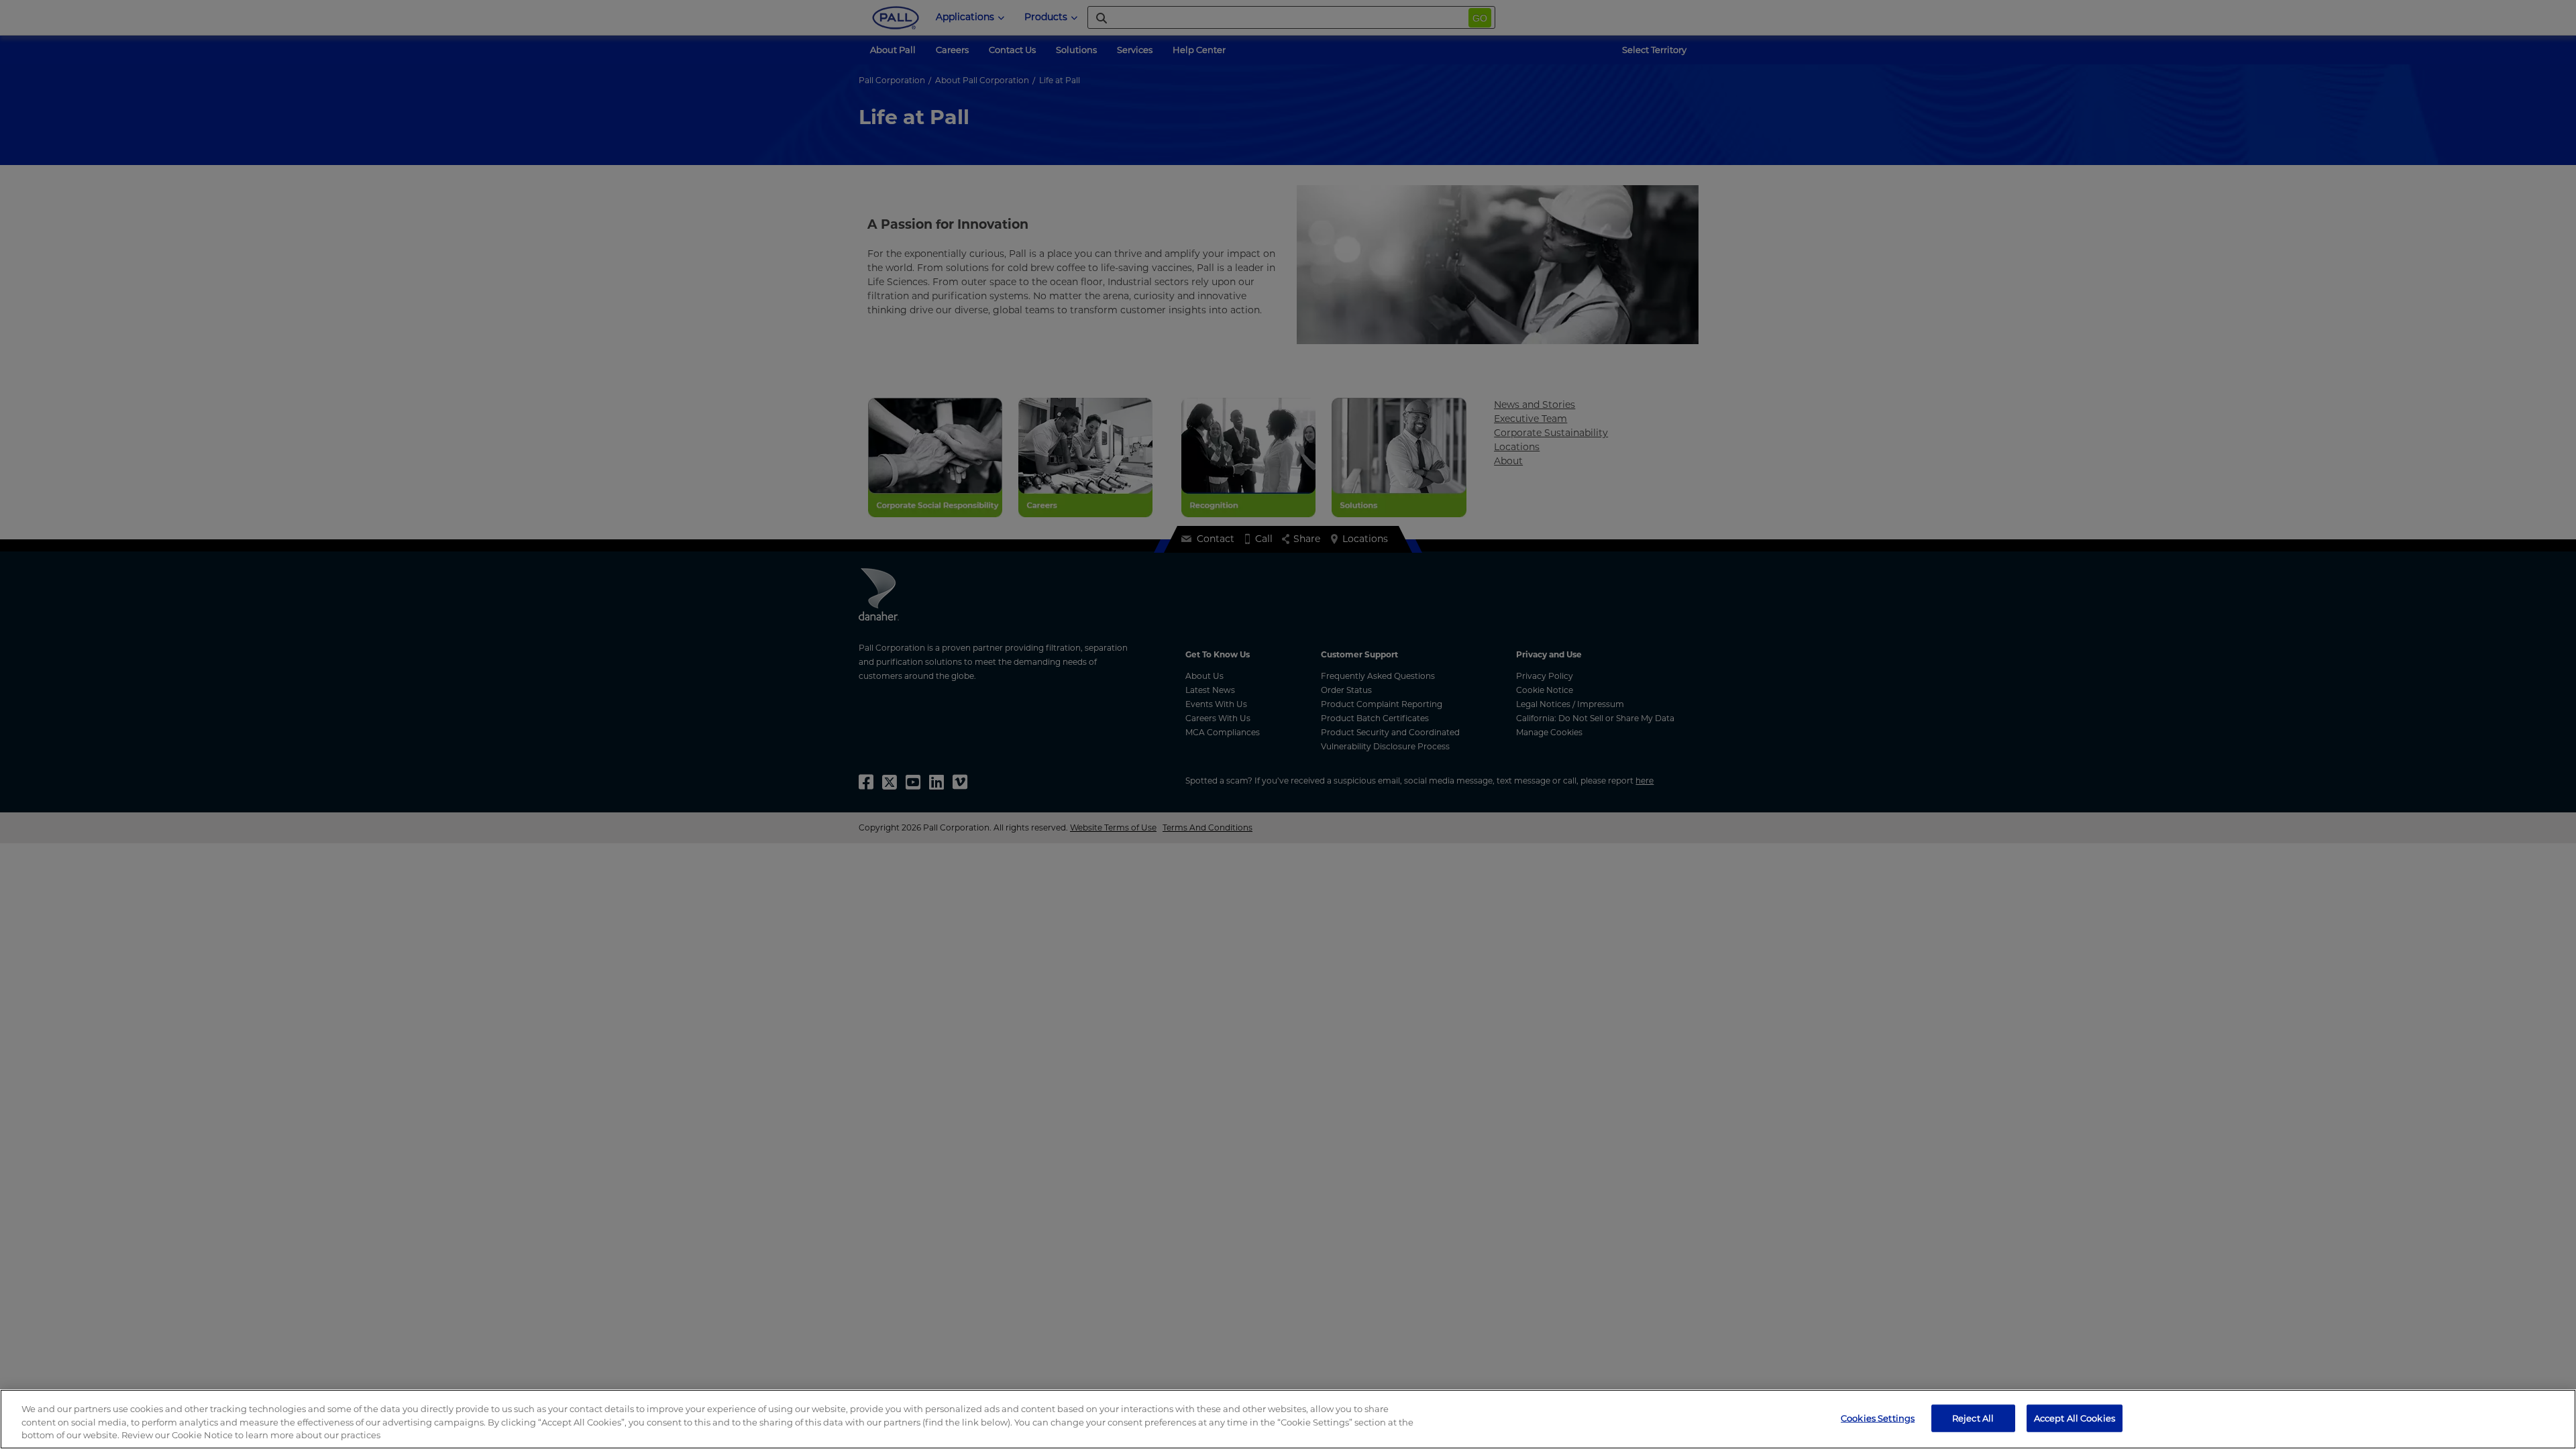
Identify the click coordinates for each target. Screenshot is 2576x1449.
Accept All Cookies (2075, 1417)
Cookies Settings (1878, 1417)
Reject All (1973, 1417)
